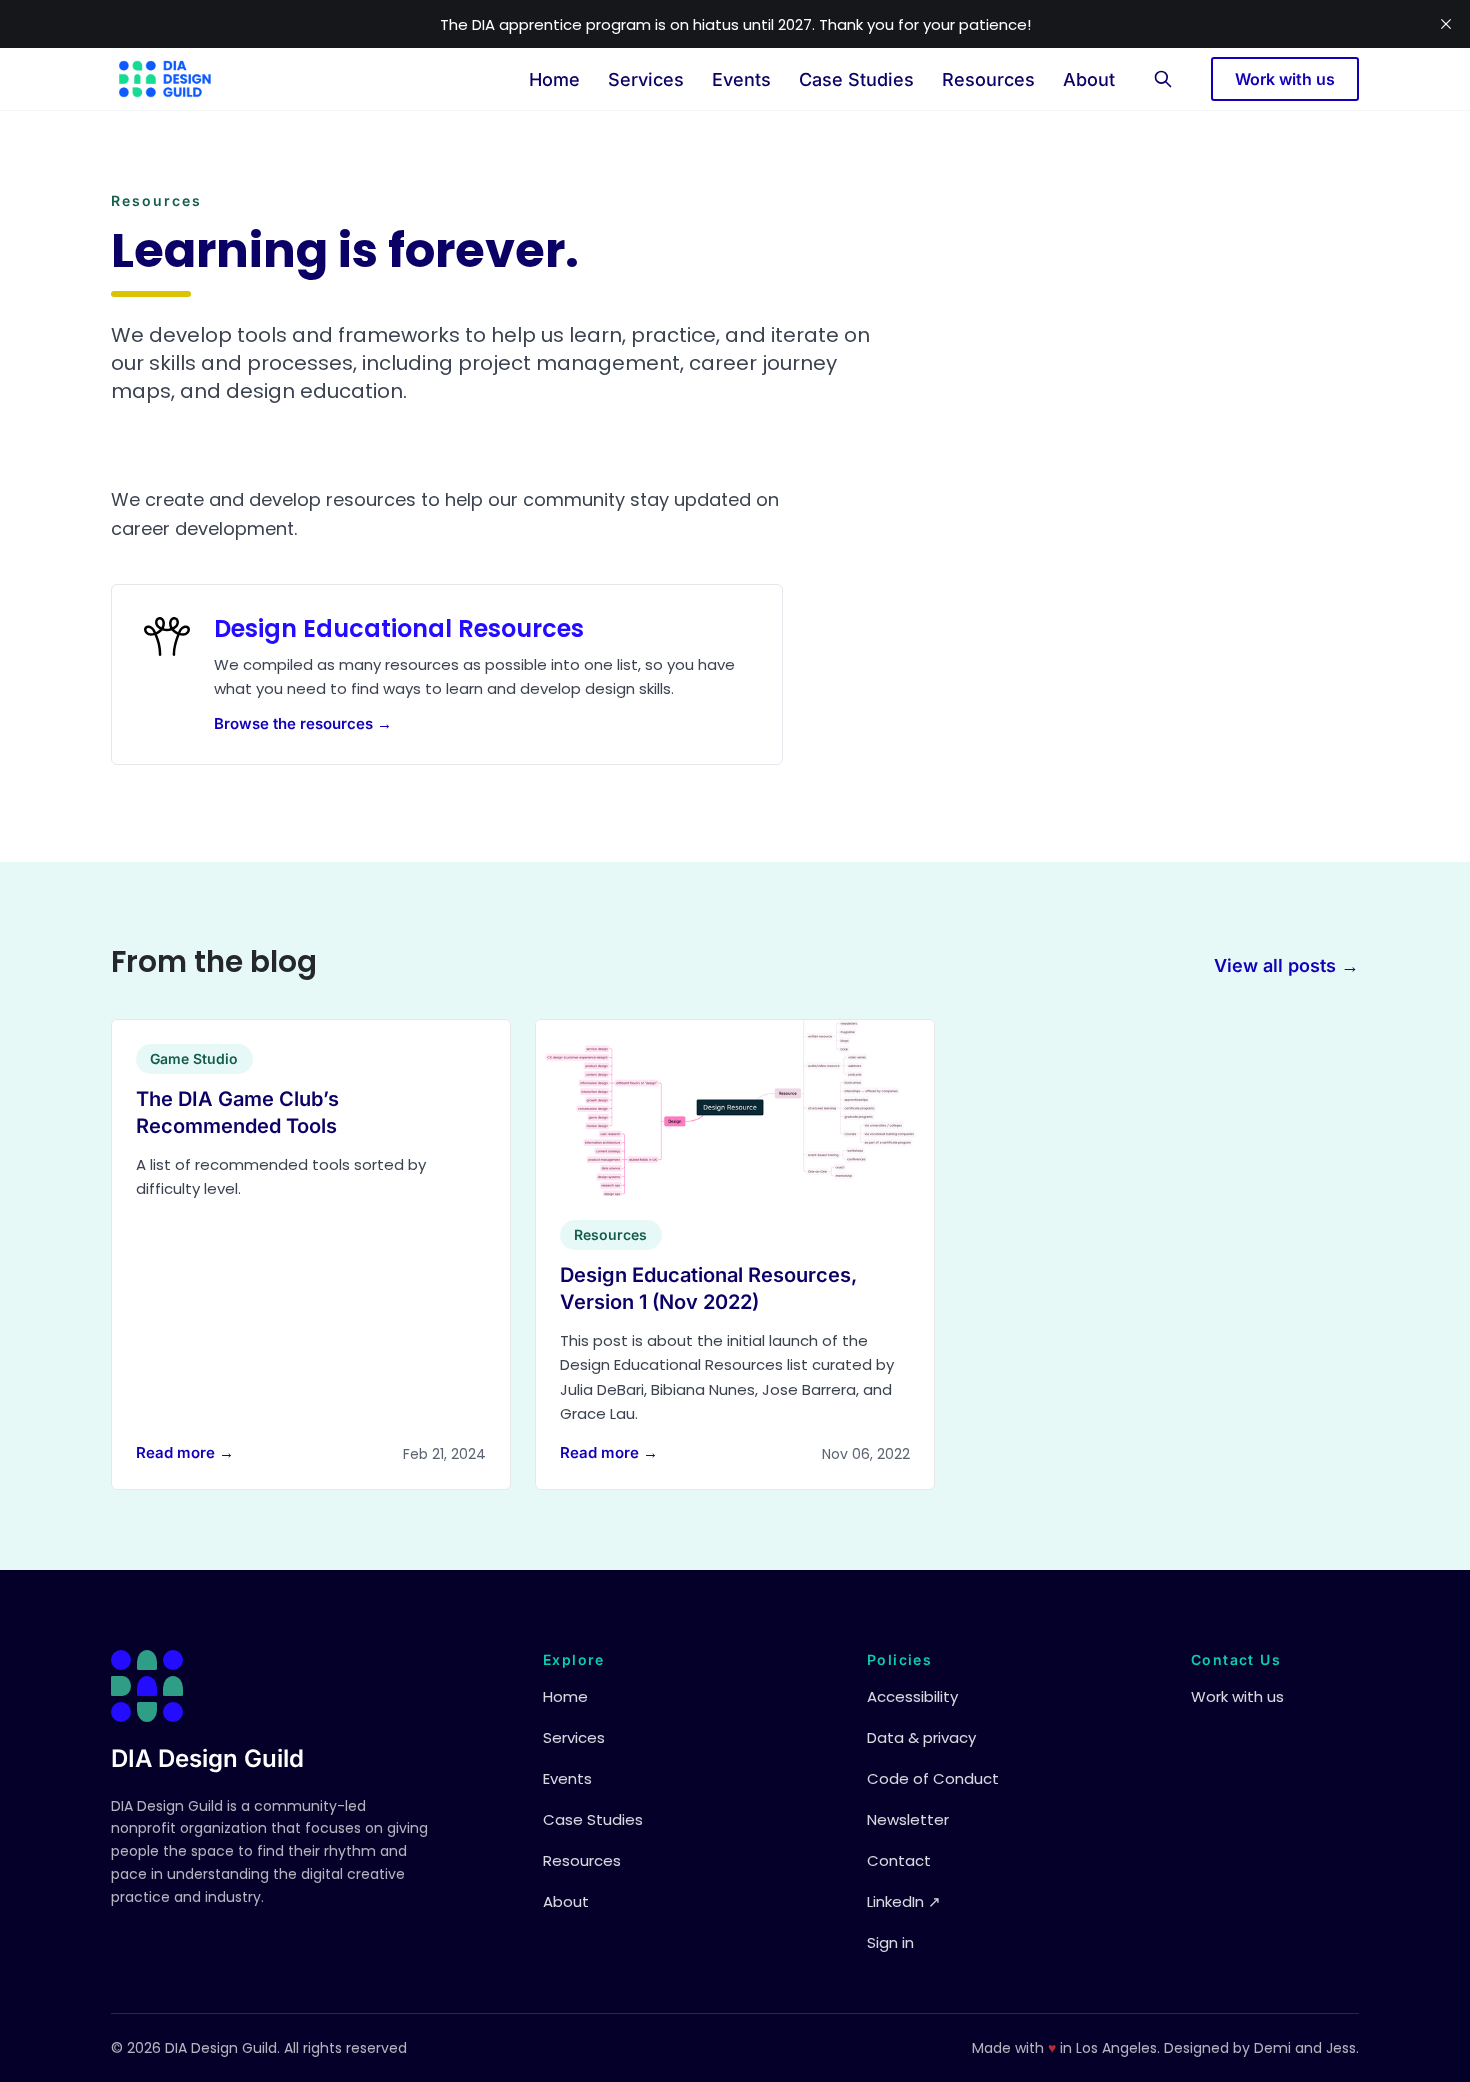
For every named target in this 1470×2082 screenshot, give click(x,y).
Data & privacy (921, 1737)
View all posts (1286, 965)
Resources (988, 79)
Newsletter (908, 1819)
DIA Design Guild (207, 1758)
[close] (1446, 24)
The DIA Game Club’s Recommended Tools (237, 1112)
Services (646, 79)
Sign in (890, 1942)
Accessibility (912, 1696)
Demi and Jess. (1306, 2048)
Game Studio (194, 1057)
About (1089, 79)
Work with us (1285, 79)
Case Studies (856, 79)
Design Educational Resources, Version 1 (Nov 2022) (708, 1288)
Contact (899, 1860)
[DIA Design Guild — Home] (165, 79)
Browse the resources (303, 724)
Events (741, 79)
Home (554, 79)
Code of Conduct (933, 1778)
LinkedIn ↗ (904, 1901)
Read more (185, 1452)
